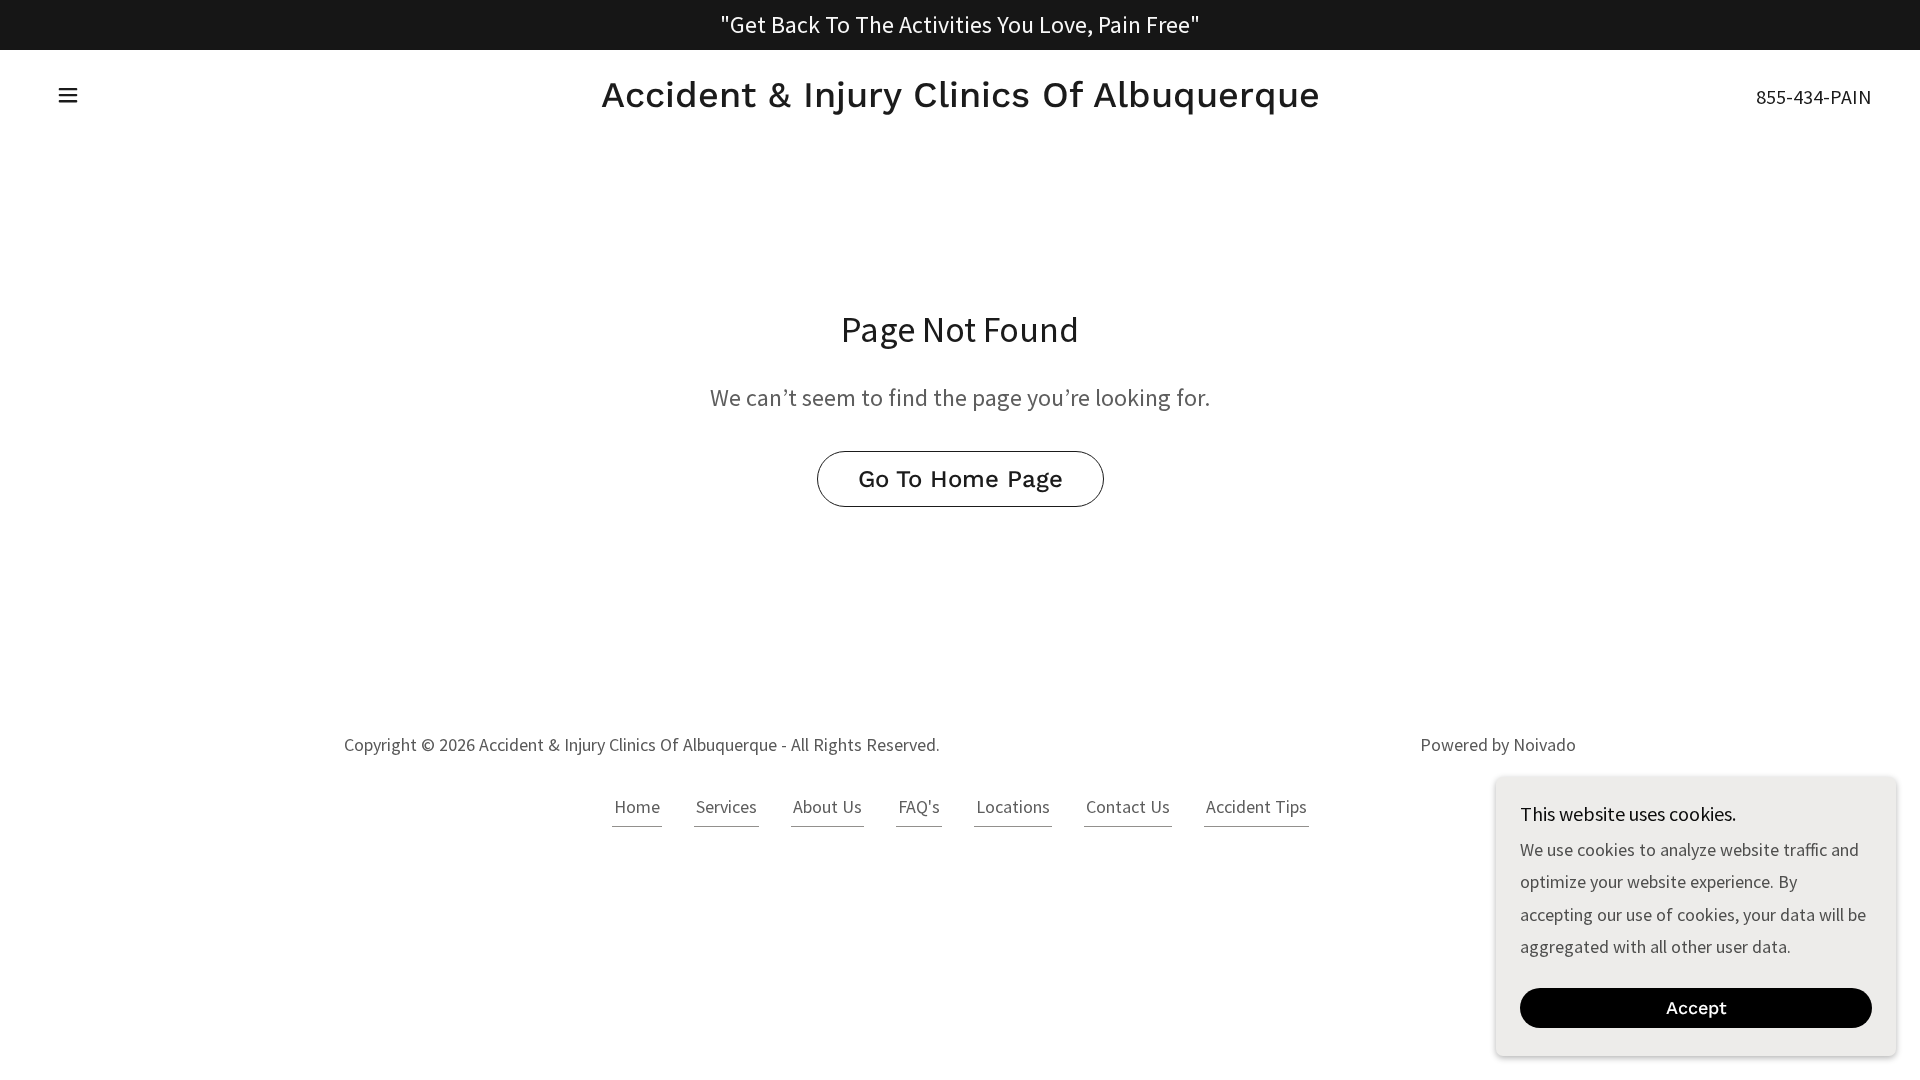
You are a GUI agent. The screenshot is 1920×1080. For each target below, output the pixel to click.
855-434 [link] (1789, 96)
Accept (1696, 1008)
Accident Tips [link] (1256, 806)
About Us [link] (827, 806)
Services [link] (726, 806)
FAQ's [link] (919, 806)
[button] (68, 95)
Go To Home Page (960, 479)
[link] (960, 100)
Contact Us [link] (1128, 806)
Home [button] (637, 806)
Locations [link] (1013, 806)
